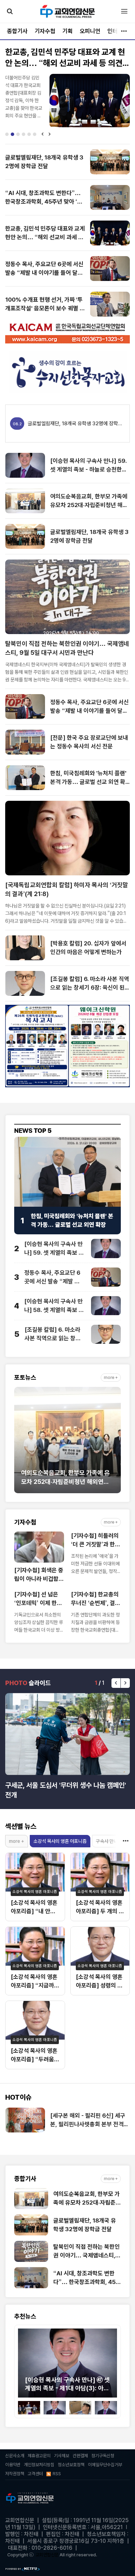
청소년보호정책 (71, 2465)
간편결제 (80, 2456)
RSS (57, 2474)
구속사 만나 (107, 1841)
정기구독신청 (103, 2456)
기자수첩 (45, 31)
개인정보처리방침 (39, 2465)
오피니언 (90, 31)
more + (111, 1378)
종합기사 (17, 31)
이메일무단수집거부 (105, 2465)
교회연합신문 (47, 2555)
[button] (7, 134)
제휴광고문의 (39, 2456)
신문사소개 (15, 2456)
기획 (67, 31)
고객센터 (35, 2474)
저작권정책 (15, 2474)
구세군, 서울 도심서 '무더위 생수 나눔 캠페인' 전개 (66, 1790)
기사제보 (62, 2456)
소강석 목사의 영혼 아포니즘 (60, 1841)
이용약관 (13, 2465)
